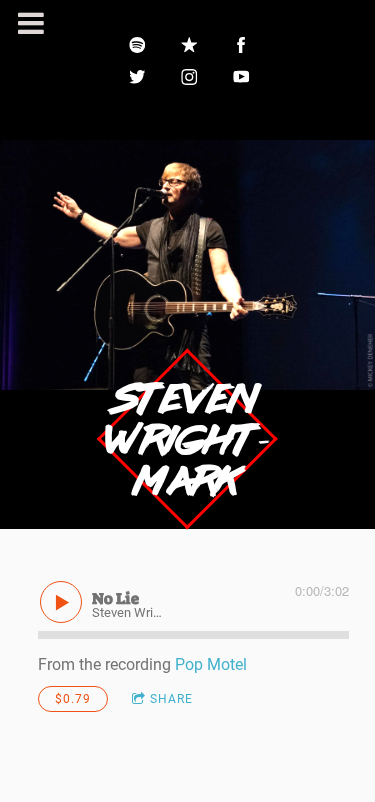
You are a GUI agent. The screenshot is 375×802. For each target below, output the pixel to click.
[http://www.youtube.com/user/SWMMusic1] (242, 77)
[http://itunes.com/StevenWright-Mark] (190, 45)
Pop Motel (211, 664)
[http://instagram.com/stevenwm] (190, 77)
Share (171, 699)
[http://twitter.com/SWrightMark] (138, 77)
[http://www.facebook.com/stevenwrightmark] (242, 45)
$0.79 (73, 699)
